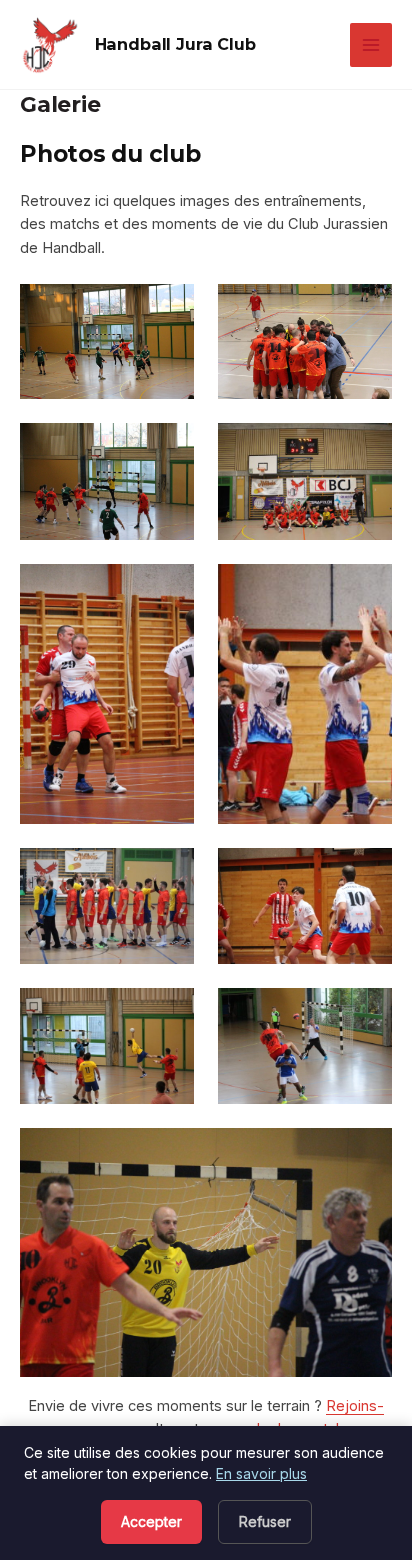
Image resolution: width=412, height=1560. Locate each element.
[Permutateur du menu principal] (371, 45)
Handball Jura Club (175, 44)
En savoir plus (261, 1473)
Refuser (265, 1521)
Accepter (151, 1521)
